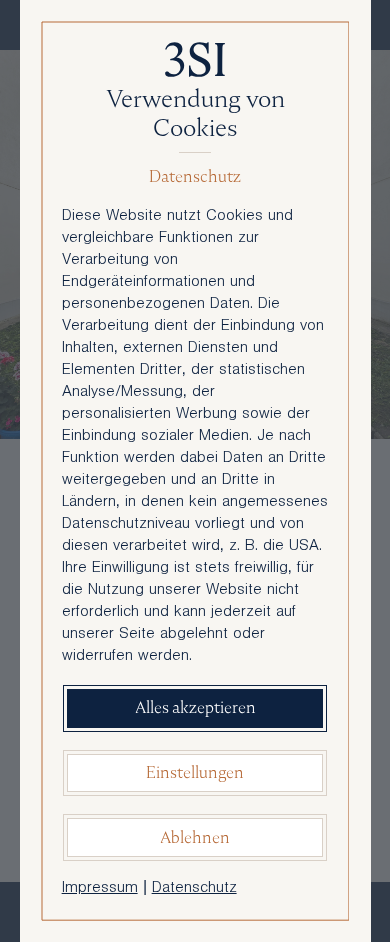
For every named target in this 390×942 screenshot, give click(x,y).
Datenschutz (194, 889)
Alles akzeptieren (195, 707)
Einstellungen (195, 772)
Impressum (100, 889)
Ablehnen (195, 837)
